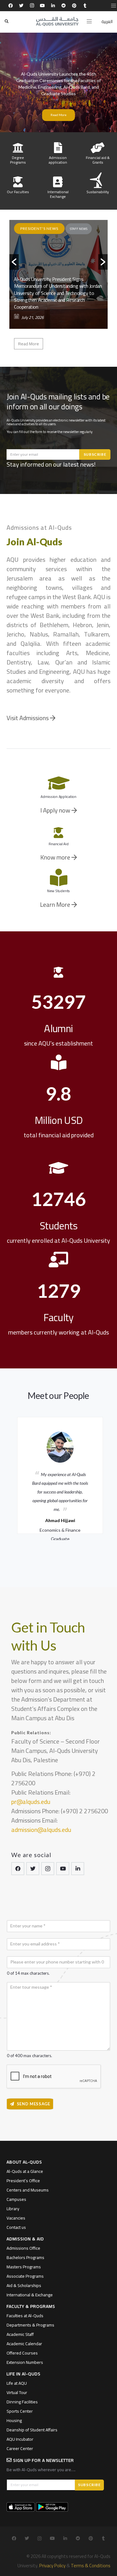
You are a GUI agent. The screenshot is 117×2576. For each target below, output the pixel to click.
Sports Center (20, 2411)
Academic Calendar (24, 2344)
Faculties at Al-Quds (25, 2316)
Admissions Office (23, 2248)
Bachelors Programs (25, 2257)
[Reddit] (64, 6)
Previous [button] (8, 1474)
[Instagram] (32, 6)
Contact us (16, 2227)
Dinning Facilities (22, 2402)
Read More (58, 115)
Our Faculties (18, 192)
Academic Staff (20, 2334)
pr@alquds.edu (31, 1802)
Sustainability (98, 192)
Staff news (79, 229)
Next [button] (109, 1474)
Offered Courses (22, 2353)
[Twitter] (21, 6)
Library (13, 2209)
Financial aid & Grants (98, 160)
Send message (34, 2104)
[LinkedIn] (53, 6)
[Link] (57, 21)
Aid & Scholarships (24, 2285)
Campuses (16, 2199)
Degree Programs (18, 160)
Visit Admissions (28, 718)
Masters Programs (24, 2267)
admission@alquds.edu (41, 1830)
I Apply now (56, 810)
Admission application (58, 160)
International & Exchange (30, 2295)
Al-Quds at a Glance (25, 2171)
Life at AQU (17, 2383)
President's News (39, 228)
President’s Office (23, 2181)
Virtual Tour (17, 2392)
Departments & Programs (30, 2325)
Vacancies (16, 2218)
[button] (14, 262)
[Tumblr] (85, 6)
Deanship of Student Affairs (32, 2430)
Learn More (56, 904)
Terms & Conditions (91, 2566)
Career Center (20, 2448)
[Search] (7, 21)
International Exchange (58, 194)
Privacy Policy (52, 2566)
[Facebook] (11, 6)
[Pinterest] (74, 6)
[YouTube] (42, 6)
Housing (14, 2420)
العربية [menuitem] (107, 21)
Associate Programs (25, 2276)
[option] (58, 285)
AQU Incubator (20, 2439)
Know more (56, 857)
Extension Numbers (25, 2362)
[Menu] (89, 21)
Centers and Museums (28, 2190)
